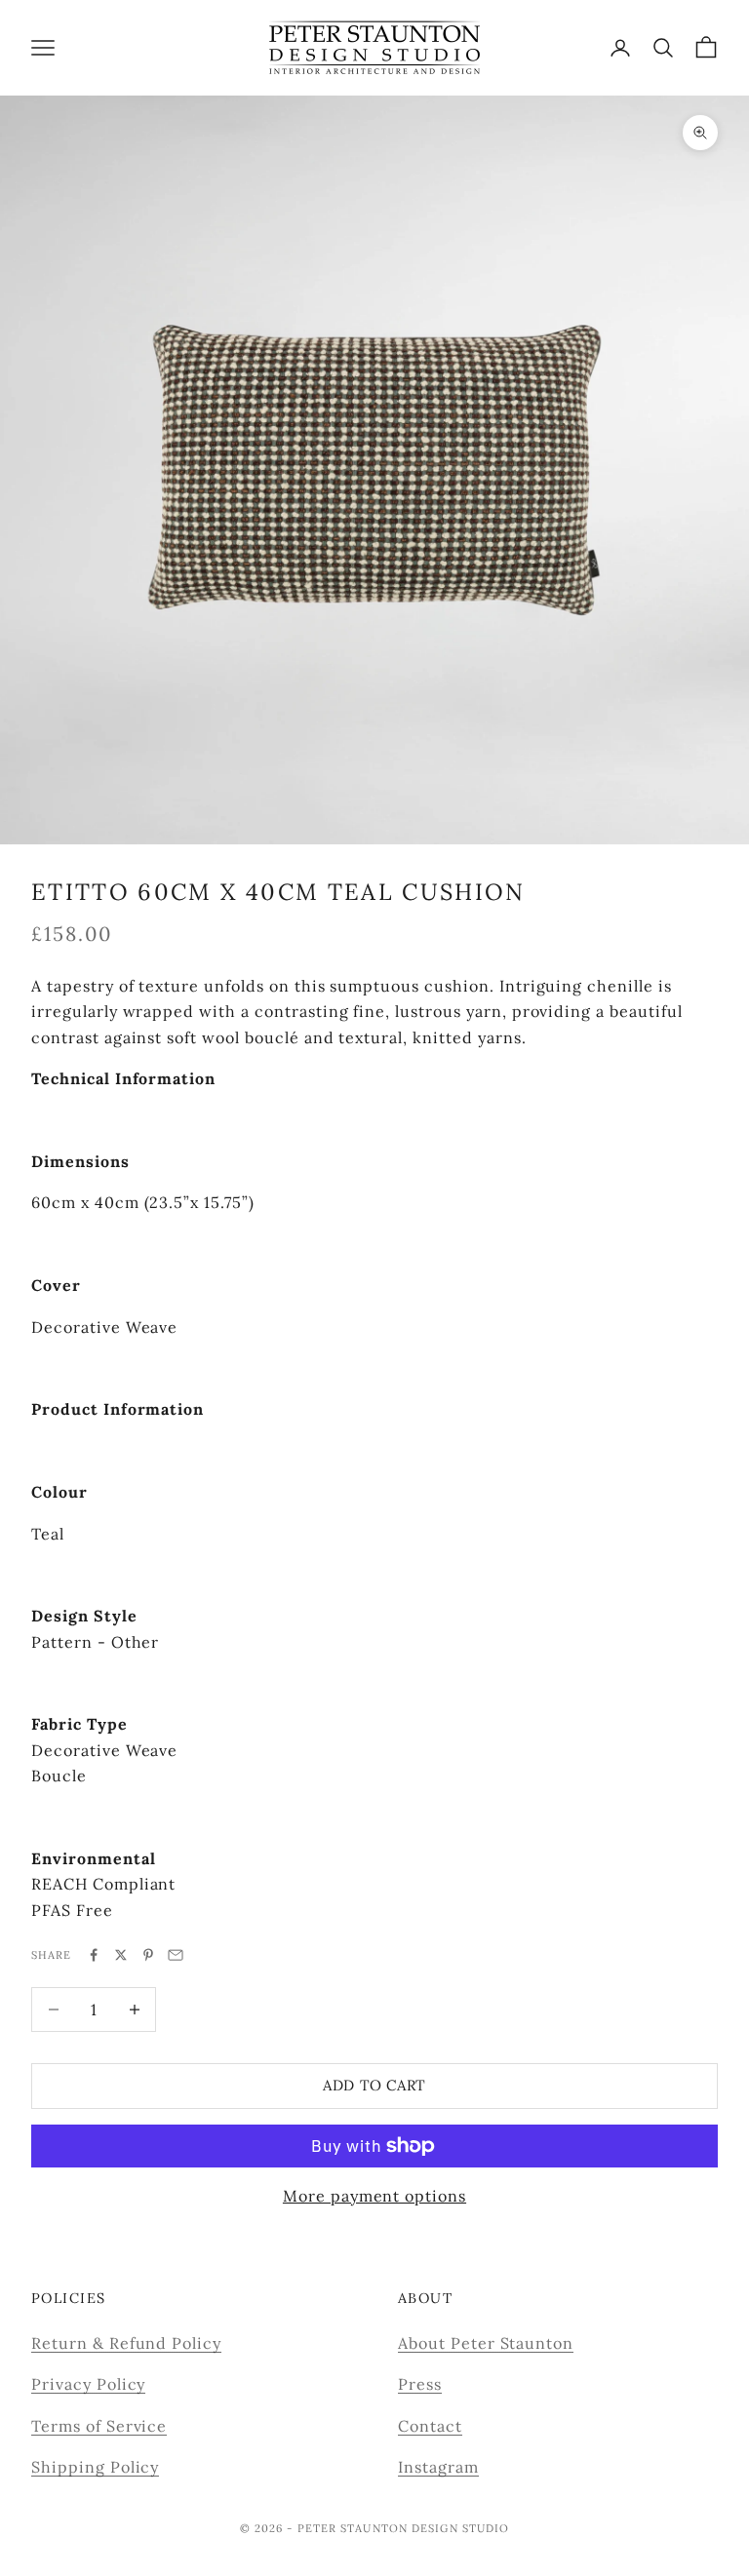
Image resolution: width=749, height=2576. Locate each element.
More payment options (374, 2196)
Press (420, 2384)
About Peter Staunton (486, 2343)
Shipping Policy (95, 2467)
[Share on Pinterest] (148, 1955)
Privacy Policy (88, 2384)
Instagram (438, 2467)
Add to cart (374, 2085)
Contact (430, 2426)
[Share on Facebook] (94, 1955)
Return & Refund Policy (126, 2343)
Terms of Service (99, 2426)
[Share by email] (176, 1955)
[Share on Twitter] (121, 1955)
